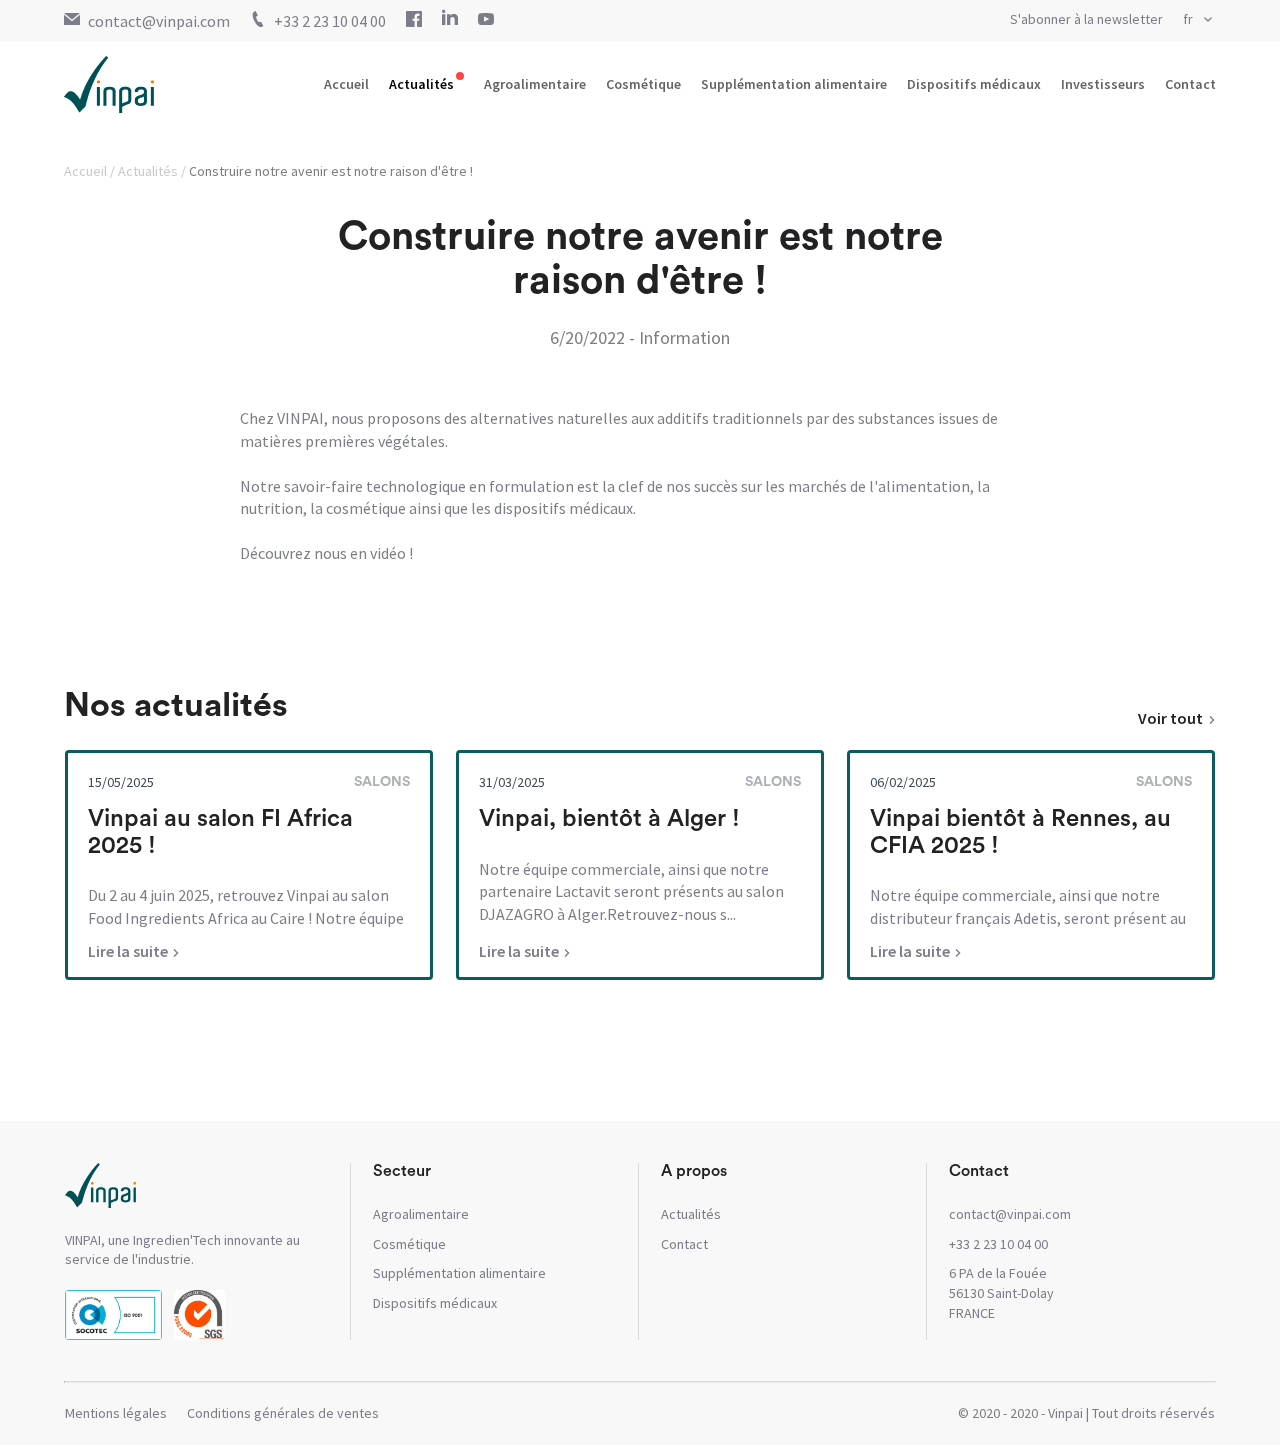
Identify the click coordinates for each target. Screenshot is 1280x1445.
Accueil (346, 84)
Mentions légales (116, 1413)
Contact (1190, 84)
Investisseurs (1103, 84)
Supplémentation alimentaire (794, 84)
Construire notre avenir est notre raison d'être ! (331, 171)
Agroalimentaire (535, 84)
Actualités (421, 84)
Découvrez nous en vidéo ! (326, 553)
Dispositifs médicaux (974, 84)
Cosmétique (643, 84)
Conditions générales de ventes (283, 1413)
